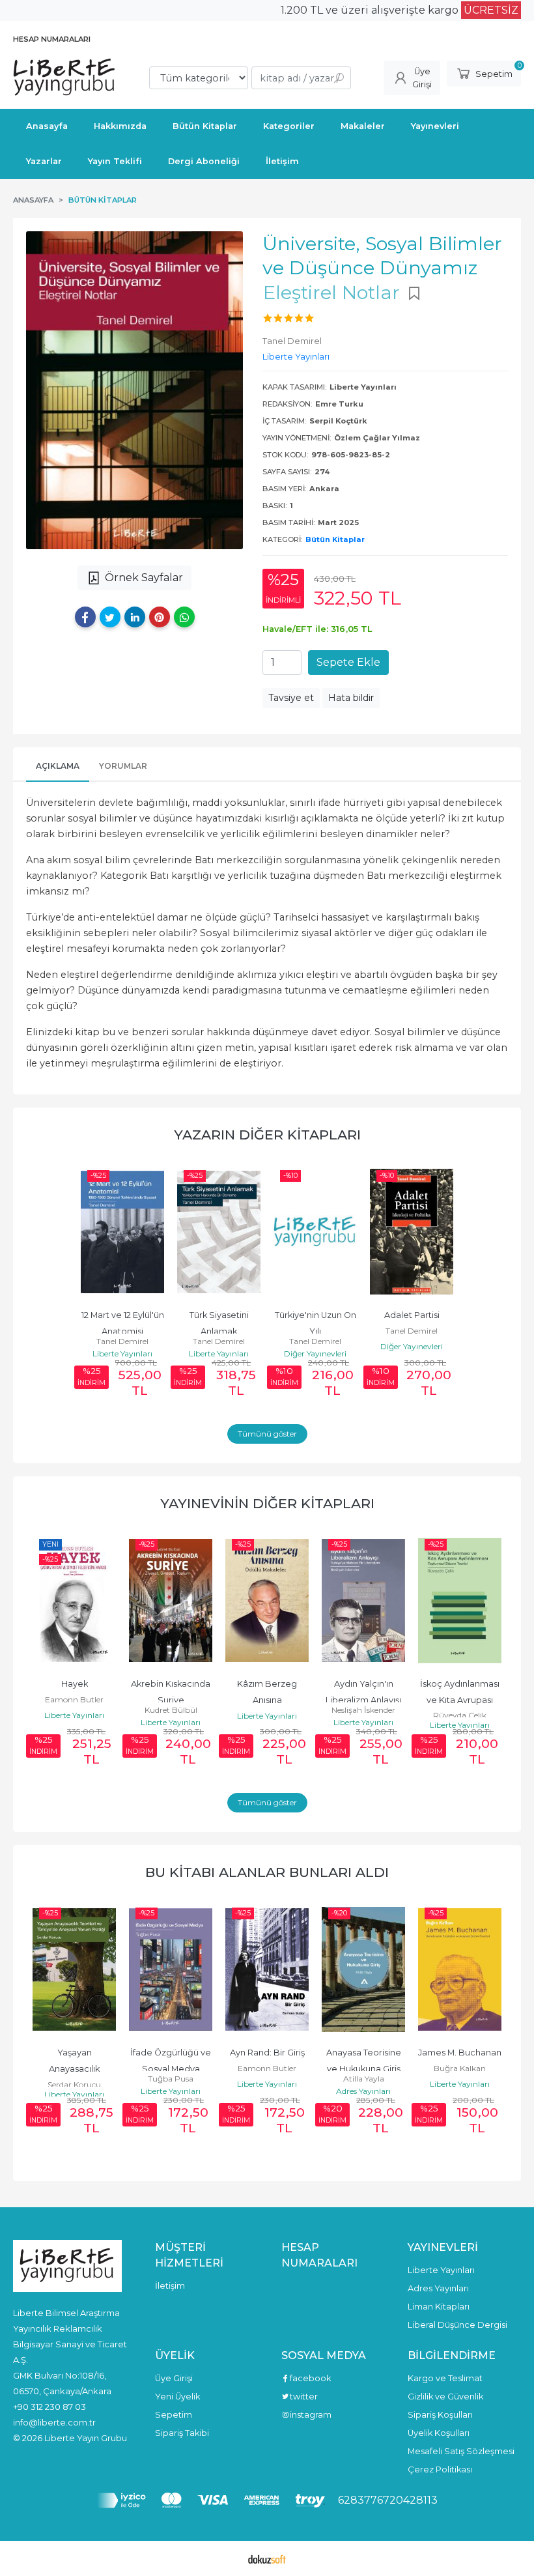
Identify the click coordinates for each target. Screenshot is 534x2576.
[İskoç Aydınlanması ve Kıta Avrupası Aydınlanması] (460, 1601)
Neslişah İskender (363, 1710)
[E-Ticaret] (267, 2558)
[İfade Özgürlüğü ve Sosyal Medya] (171, 1969)
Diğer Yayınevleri (315, 1353)
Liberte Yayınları (122, 1353)
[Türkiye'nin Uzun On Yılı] (315, 1232)
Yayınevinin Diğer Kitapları (267, 1503)
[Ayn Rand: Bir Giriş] (267, 1969)
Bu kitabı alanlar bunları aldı (267, 1872)
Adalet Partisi (412, 1315)
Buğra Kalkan (460, 2068)
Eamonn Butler (74, 1699)
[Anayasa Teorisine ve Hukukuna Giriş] (363, 1969)
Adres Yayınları (363, 2091)
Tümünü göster (267, 1434)
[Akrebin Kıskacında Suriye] (171, 1601)
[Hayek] (74, 1601)
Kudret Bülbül (171, 1710)
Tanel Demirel (122, 1341)
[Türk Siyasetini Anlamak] (219, 1232)
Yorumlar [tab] (123, 766)
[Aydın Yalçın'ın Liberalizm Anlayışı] (363, 1601)
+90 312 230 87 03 (49, 2407)
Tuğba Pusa (171, 2079)
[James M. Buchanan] (460, 1969)
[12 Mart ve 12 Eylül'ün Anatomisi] (122, 1232)
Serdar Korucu (74, 2084)
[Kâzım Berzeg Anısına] (267, 1601)
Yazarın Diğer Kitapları (267, 1135)
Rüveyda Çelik (460, 1715)
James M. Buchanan (460, 2053)
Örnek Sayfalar (144, 578)
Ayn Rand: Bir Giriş (267, 2053)
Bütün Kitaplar (335, 539)
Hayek (75, 1684)
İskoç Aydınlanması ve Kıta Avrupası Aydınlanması (461, 1700)
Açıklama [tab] (58, 766)
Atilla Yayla (364, 2079)
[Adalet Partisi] (412, 1232)
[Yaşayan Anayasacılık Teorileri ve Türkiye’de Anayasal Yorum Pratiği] (74, 1969)
